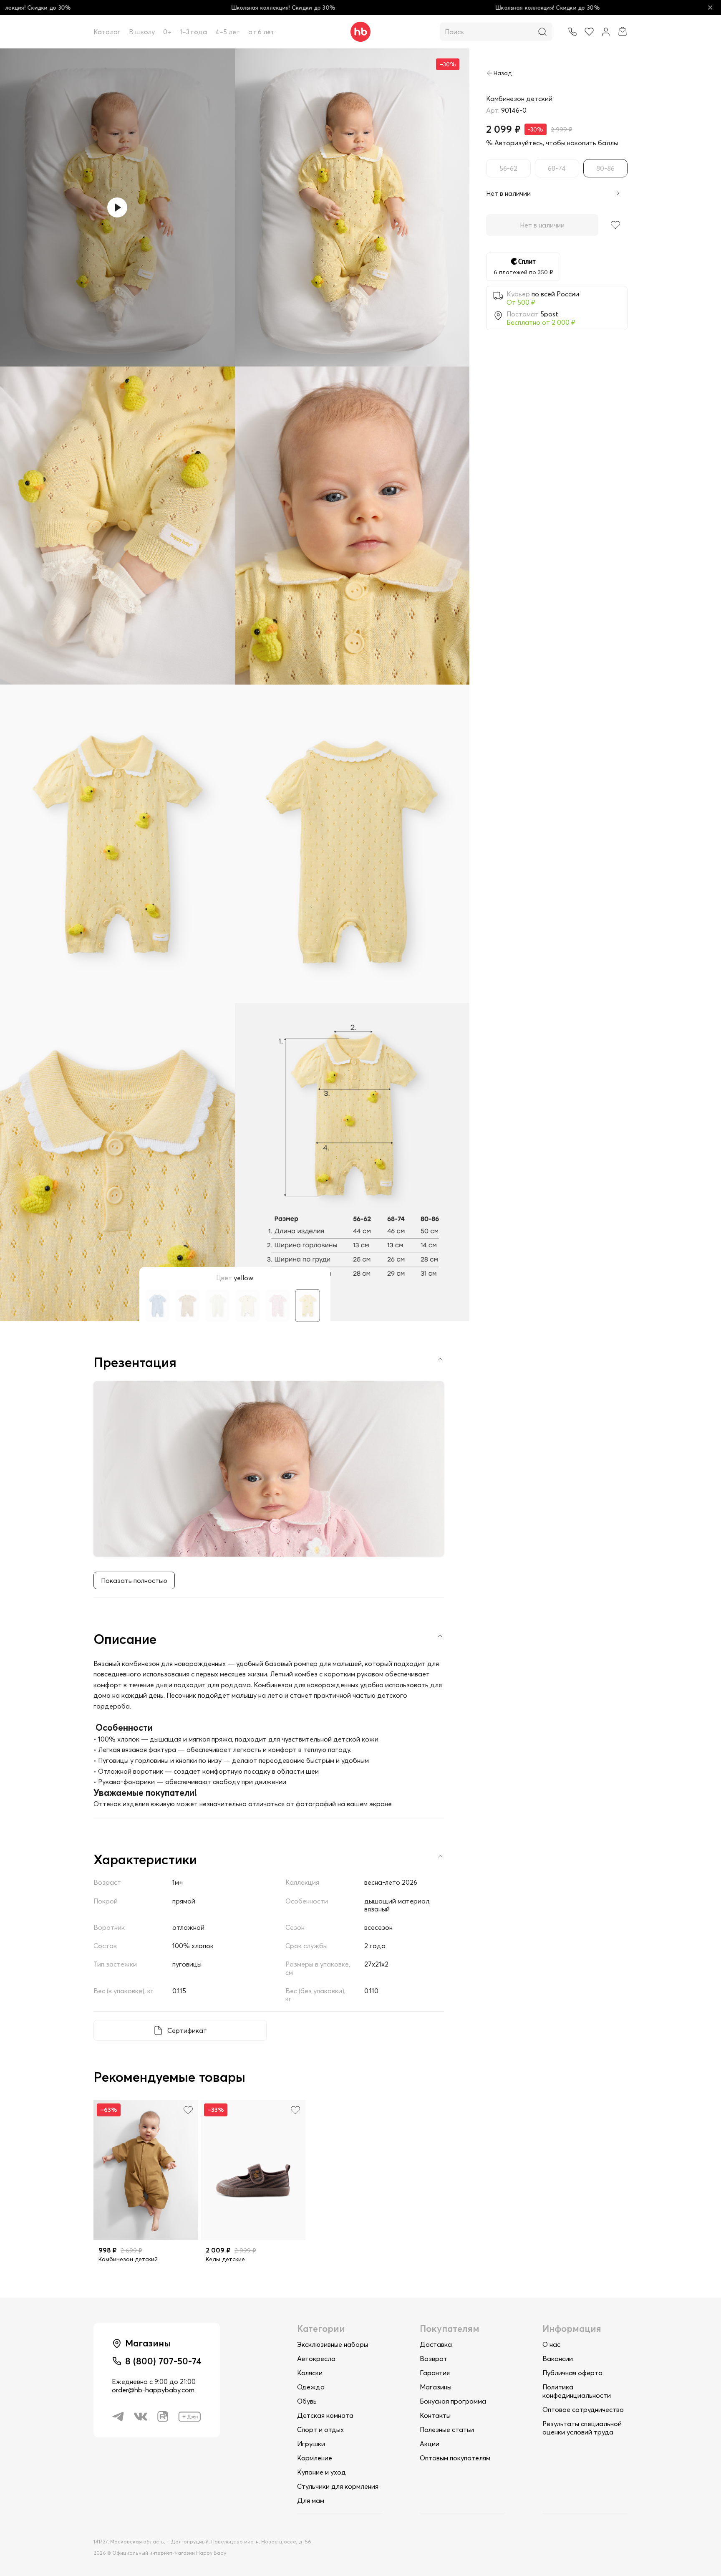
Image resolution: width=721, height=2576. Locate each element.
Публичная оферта (572, 2373)
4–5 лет (228, 32)
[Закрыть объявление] (710, 8)
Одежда (311, 2387)
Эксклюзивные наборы (333, 2344)
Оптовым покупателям (455, 2458)
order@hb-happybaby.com (153, 2390)
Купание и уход (321, 2472)
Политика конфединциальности (577, 2391)
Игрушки (311, 2444)
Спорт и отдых (320, 2429)
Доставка (436, 2344)
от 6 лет (261, 32)
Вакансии (558, 2359)
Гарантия (435, 2373)
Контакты (435, 2415)
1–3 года (193, 32)
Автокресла (316, 2359)
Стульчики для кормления (338, 2486)
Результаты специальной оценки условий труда (582, 2428)
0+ (167, 32)
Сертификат (187, 2030)
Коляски (310, 2373)
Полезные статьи (447, 2429)
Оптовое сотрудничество (583, 2409)
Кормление (315, 2458)
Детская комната (325, 2415)
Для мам (311, 2500)
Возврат (434, 2359)
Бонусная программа (453, 2401)
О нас (551, 2344)
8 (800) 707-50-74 (163, 2361)
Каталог (107, 32)
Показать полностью (134, 1580)
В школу (142, 32)
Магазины (436, 2387)
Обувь (307, 2401)
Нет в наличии (542, 225)
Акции (430, 2444)
